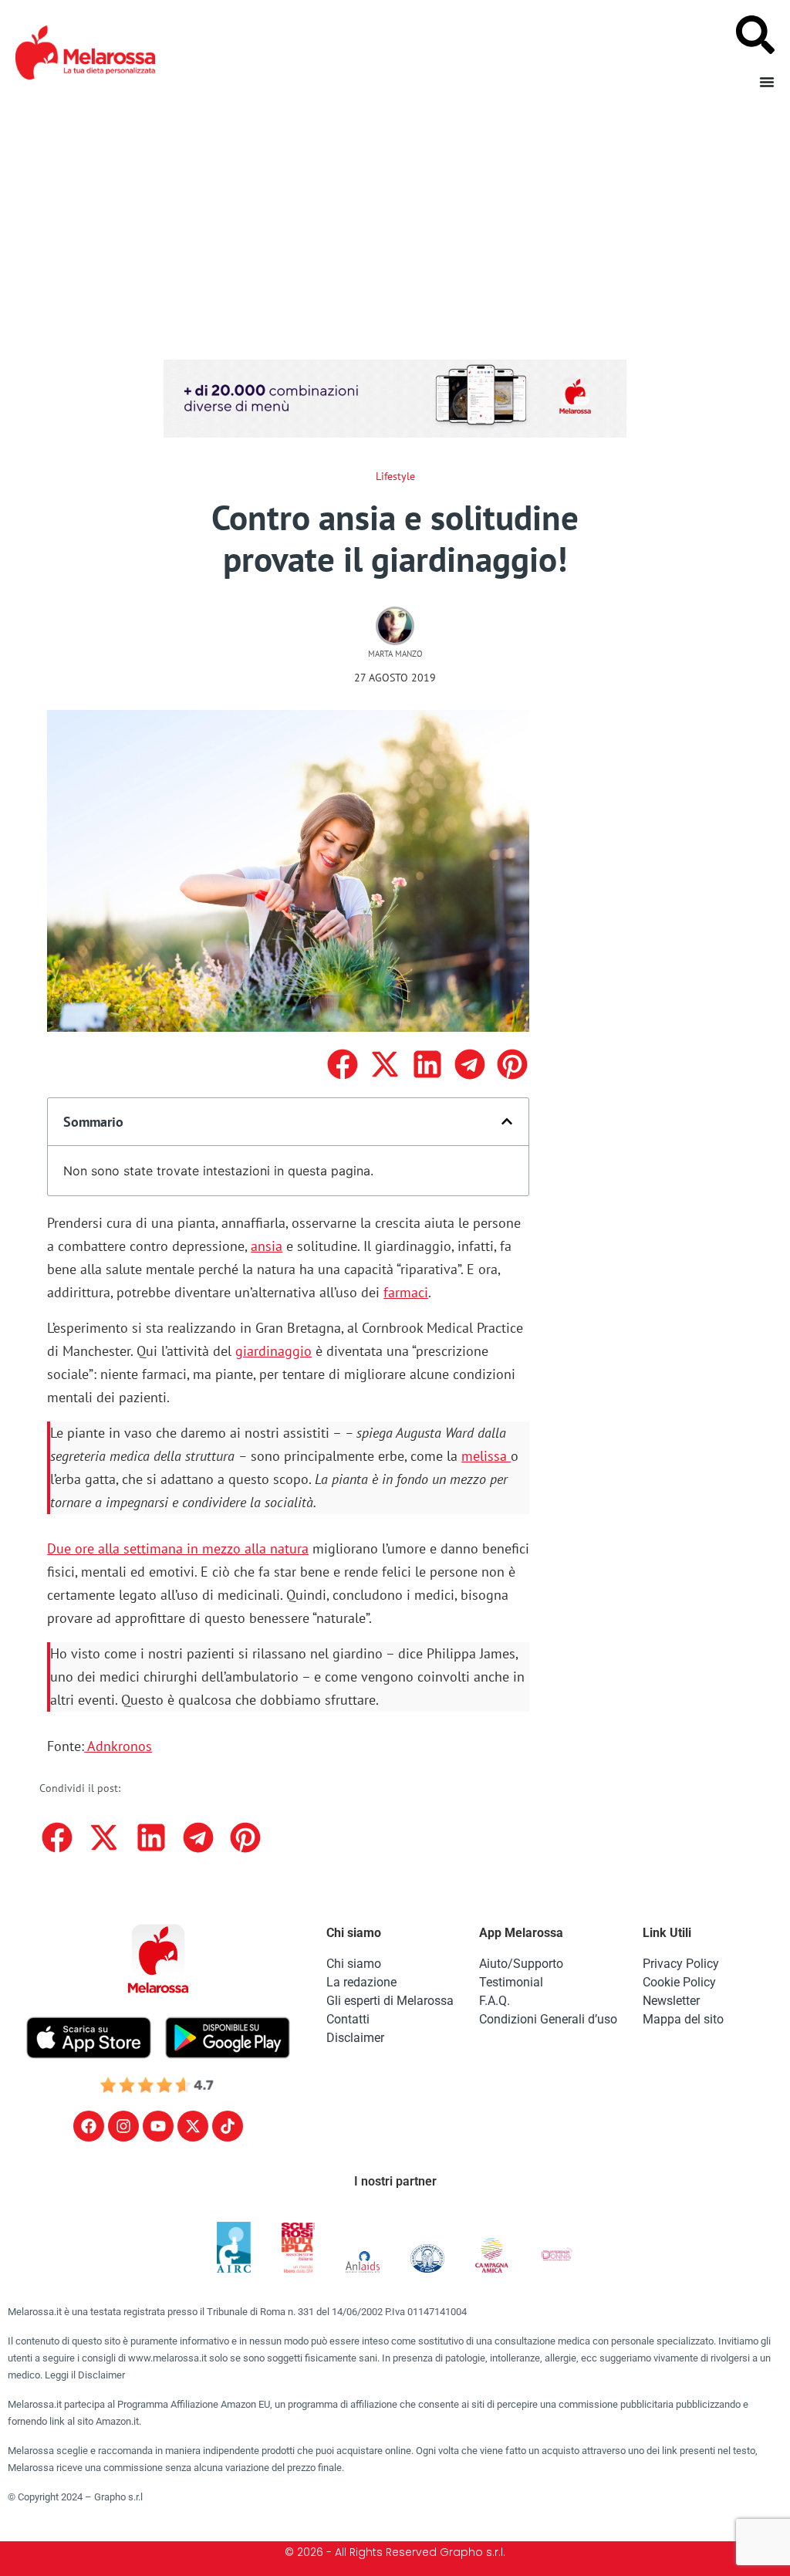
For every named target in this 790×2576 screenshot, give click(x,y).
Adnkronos (118, 1746)
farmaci (406, 1292)
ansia (267, 1246)
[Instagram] (123, 2126)
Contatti (348, 2019)
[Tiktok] (228, 2126)
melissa (486, 1456)
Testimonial (511, 1982)
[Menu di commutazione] (767, 82)
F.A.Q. (495, 2001)
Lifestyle (395, 476)
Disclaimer (355, 2038)
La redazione (361, 1982)
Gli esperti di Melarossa (390, 2001)
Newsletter (671, 2001)
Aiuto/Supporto (521, 1964)
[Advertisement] (395, 221)
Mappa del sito (683, 2019)
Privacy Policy (681, 1964)
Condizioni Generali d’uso (548, 2019)
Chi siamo (354, 1964)
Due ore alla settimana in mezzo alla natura (178, 1548)
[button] (342, 1065)
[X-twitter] (193, 2126)
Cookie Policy (679, 1982)
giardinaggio (273, 1351)
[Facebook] (89, 2126)
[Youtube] (158, 2126)
